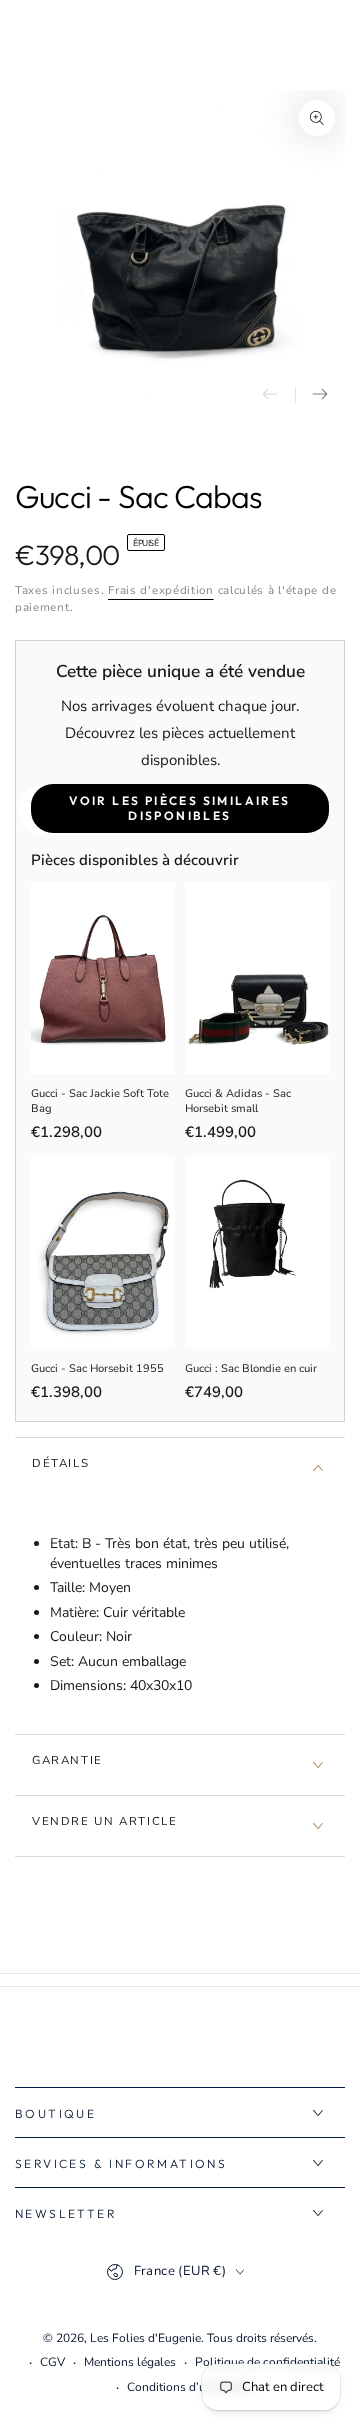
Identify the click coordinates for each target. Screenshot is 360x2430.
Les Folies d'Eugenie (145, 2338)
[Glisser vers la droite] (320, 395)
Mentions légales (130, 2362)
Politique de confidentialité (267, 2362)
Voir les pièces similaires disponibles (179, 807)
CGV (52, 2362)
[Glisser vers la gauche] (270, 395)
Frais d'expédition (161, 590)
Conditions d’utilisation (190, 2387)
